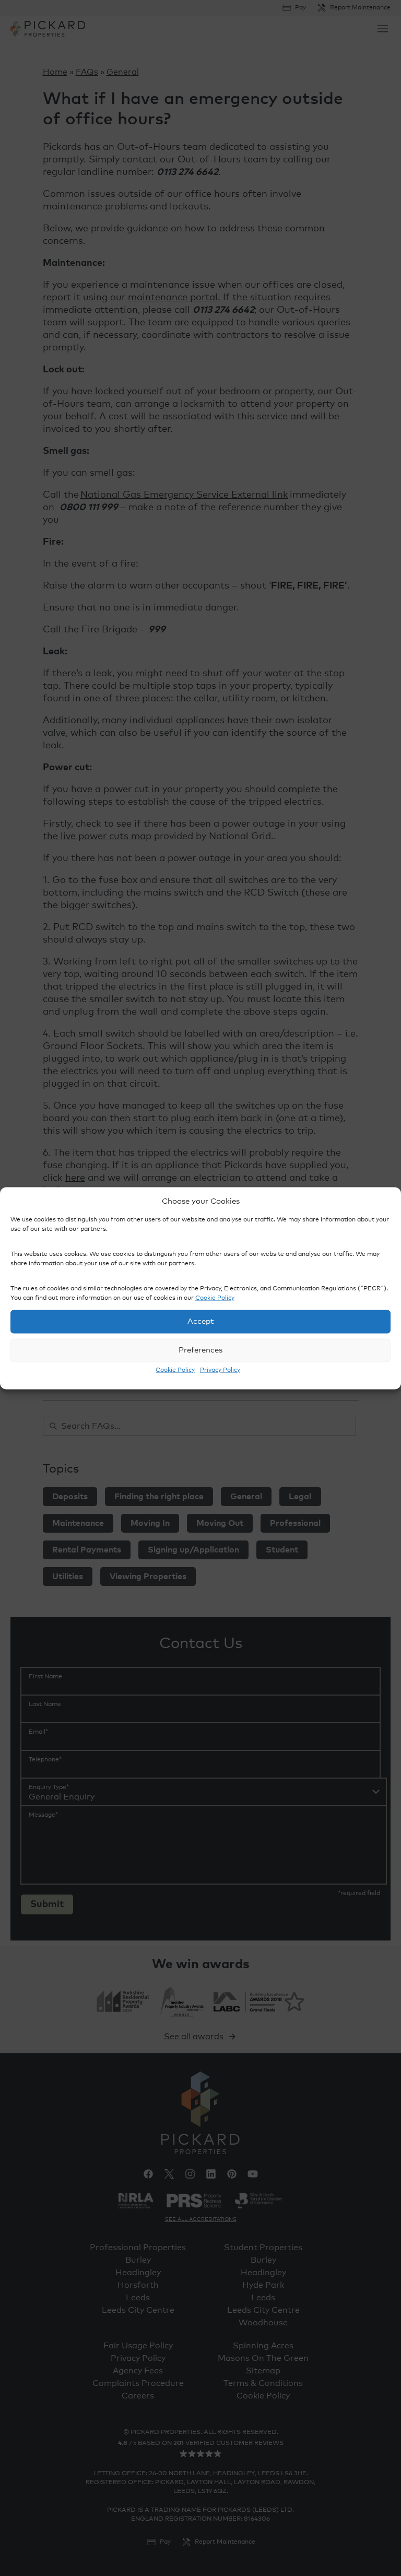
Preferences (200, 1350)
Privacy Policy (220, 1370)
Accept (201, 1321)
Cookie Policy (215, 1298)
